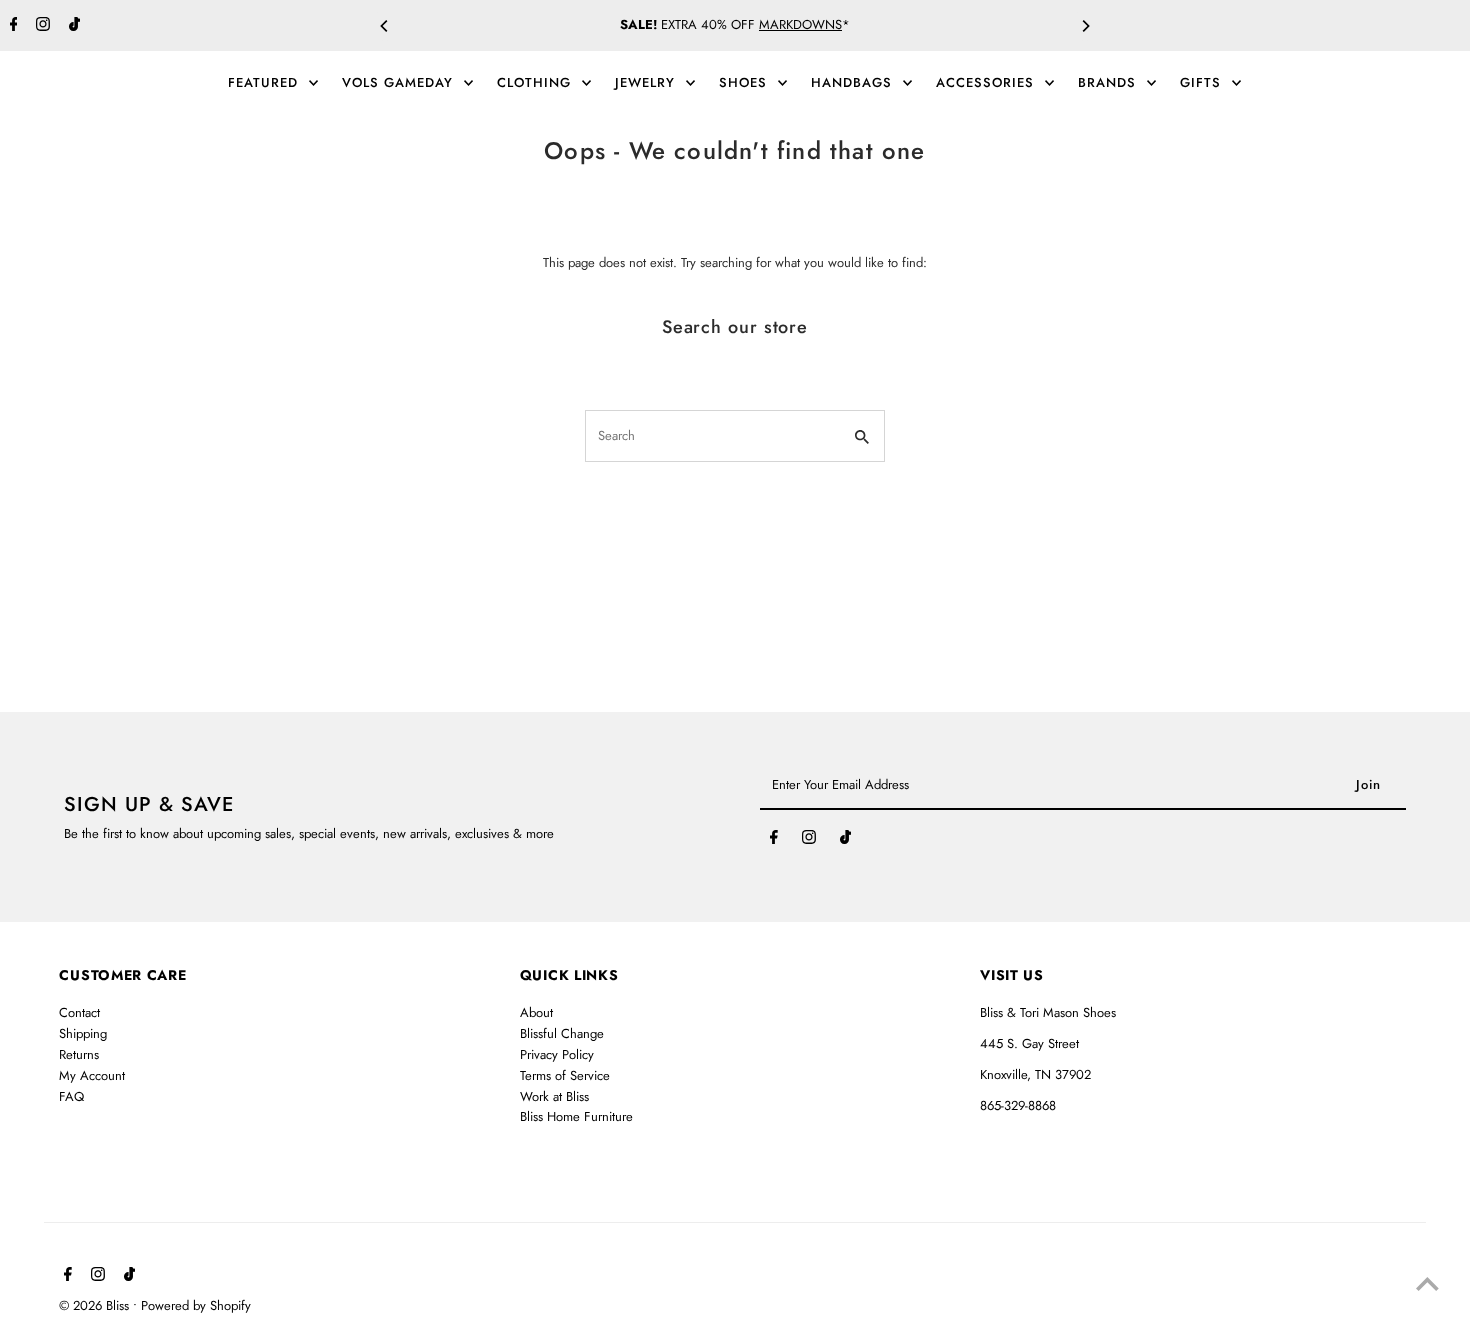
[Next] (1085, 26)
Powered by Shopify (196, 1305)
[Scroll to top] (1427, 1283)
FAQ (71, 1096)
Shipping (83, 1033)
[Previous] (385, 26)
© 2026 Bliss (96, 1305)
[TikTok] (72, 26)
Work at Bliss (554, 1096)
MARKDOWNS (800, 24)
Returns (79, 1054)
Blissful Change (562, 1033)
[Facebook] (11, 26)
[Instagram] (40, 26)
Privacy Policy (557, 1054)
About (536, 1012)
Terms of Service (565, 1075)
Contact (79, 1012)
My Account (92, 1075)
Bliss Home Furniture (576, 1116)
